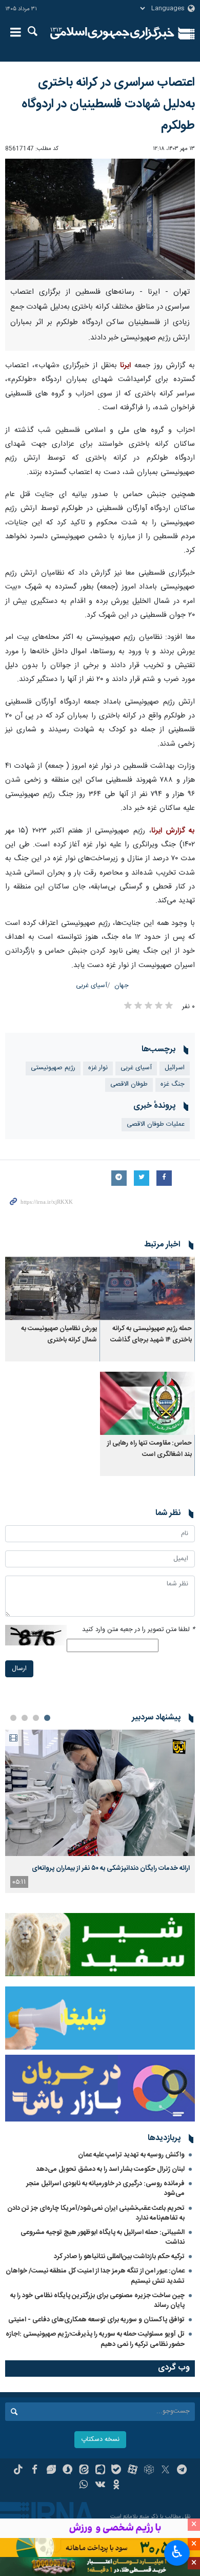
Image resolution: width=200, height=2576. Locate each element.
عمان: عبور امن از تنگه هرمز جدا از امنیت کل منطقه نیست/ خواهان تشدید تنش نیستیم (95, 2276)
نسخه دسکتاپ (100, 2440)
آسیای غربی (92, 986)
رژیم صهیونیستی (53, 1068)
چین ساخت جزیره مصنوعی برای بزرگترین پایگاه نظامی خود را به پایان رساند (97, 2300)
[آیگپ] (100, 2471)
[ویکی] (100, 2486)
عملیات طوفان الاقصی (156, 1124)
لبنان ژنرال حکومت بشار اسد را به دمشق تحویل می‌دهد (110, 2169)
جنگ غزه (173, 1084)
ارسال (19, 1669)
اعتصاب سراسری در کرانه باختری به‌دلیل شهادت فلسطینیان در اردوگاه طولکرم (108, 104)
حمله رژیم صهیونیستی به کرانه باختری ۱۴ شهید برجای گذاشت (151, 1334)
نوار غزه (98, 1068)
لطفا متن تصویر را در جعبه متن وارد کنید (138, 1630)
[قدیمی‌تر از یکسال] (147, 1288)
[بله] (116, 2471)
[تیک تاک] (18, 2471)
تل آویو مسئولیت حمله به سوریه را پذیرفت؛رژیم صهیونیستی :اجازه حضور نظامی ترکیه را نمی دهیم (95, 2339)
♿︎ (177, 2552)
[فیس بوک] (35, 2471)
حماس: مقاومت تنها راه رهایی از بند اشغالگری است (149, 1449)
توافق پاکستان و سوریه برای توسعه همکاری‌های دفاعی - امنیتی (96, 2320)
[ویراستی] (51, 2471)
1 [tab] (47, 1718)
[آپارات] (133, 2471)
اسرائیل (175, 1068)
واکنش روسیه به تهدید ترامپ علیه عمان (131, 2155)
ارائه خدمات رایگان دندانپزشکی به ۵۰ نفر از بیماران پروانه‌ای (111, 1868)
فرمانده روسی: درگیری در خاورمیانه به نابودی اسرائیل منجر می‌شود (105, 2189)
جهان (122, 986)
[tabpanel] (100, 1811)
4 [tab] (13, 1718)
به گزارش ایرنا (173, 831)
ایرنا (112, 33)
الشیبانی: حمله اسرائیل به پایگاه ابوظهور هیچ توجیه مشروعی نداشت (103, 2237)
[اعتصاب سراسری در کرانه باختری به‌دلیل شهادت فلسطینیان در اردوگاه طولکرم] (100, 219)
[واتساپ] (84, 2486)
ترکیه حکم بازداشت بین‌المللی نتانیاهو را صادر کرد (119, 2257)
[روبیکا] (149, 2471)
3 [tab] (25, 1718)
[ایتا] (84, 2471)
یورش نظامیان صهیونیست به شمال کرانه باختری (59, 1334)
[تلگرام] (182, 2471)
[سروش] (67, 2471)
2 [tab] (36, 1718)
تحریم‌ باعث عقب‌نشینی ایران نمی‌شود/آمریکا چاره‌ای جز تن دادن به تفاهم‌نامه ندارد (96, 2213)
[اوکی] (116, 2486)
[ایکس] (165, 2471)
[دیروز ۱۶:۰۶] (100, 1793)
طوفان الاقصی (129, 1084)
